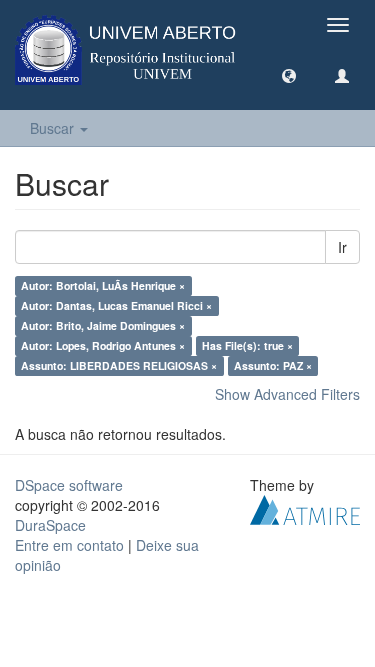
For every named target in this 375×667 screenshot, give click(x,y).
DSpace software (69, 485)
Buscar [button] (54, 128)
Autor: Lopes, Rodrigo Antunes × (103, 345)
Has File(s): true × (247, 345)
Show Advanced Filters (287, 394)
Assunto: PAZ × (273, 365)
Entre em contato (69, 545)
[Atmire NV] (305, 508)
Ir (342, 247)
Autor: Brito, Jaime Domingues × (103, 325)
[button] (289, 75)
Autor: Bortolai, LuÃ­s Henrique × (103, 285)
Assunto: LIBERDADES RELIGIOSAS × (119, 365)
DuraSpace (50, 525)
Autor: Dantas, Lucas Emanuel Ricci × (116, 305)
